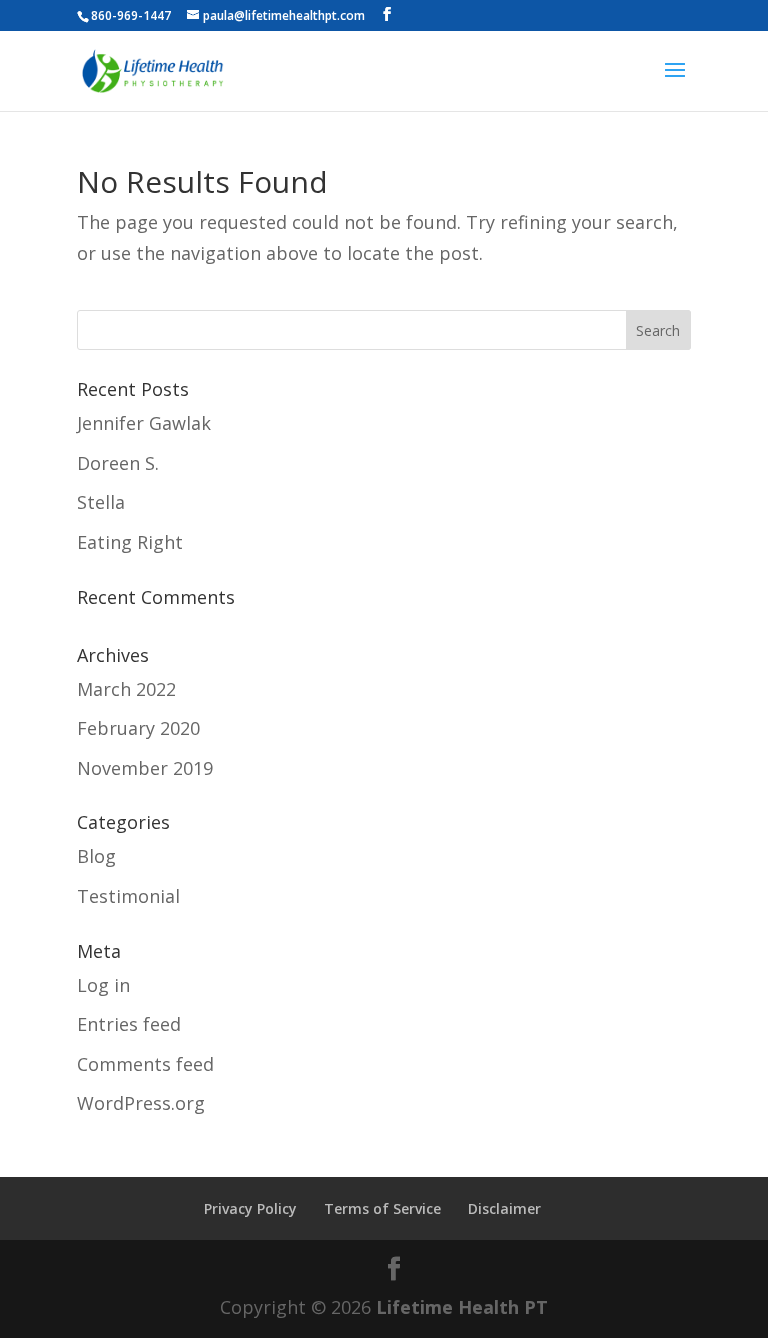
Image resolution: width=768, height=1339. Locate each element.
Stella (101, 502)
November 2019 (145, 768)
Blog (96, 856)
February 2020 (138, 728)
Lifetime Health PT (462, 1307)
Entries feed (129, 1024)
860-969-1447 (131, 15)
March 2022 (126, 689)
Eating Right (130, 542)
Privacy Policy (250, 1208)
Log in (103, 985)
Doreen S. (118, 463)
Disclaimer (504, 1208)
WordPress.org (141, 1103)
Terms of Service (382, 1208)
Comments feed (145, 1064)
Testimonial (128, 896)
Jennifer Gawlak (144, 423)
